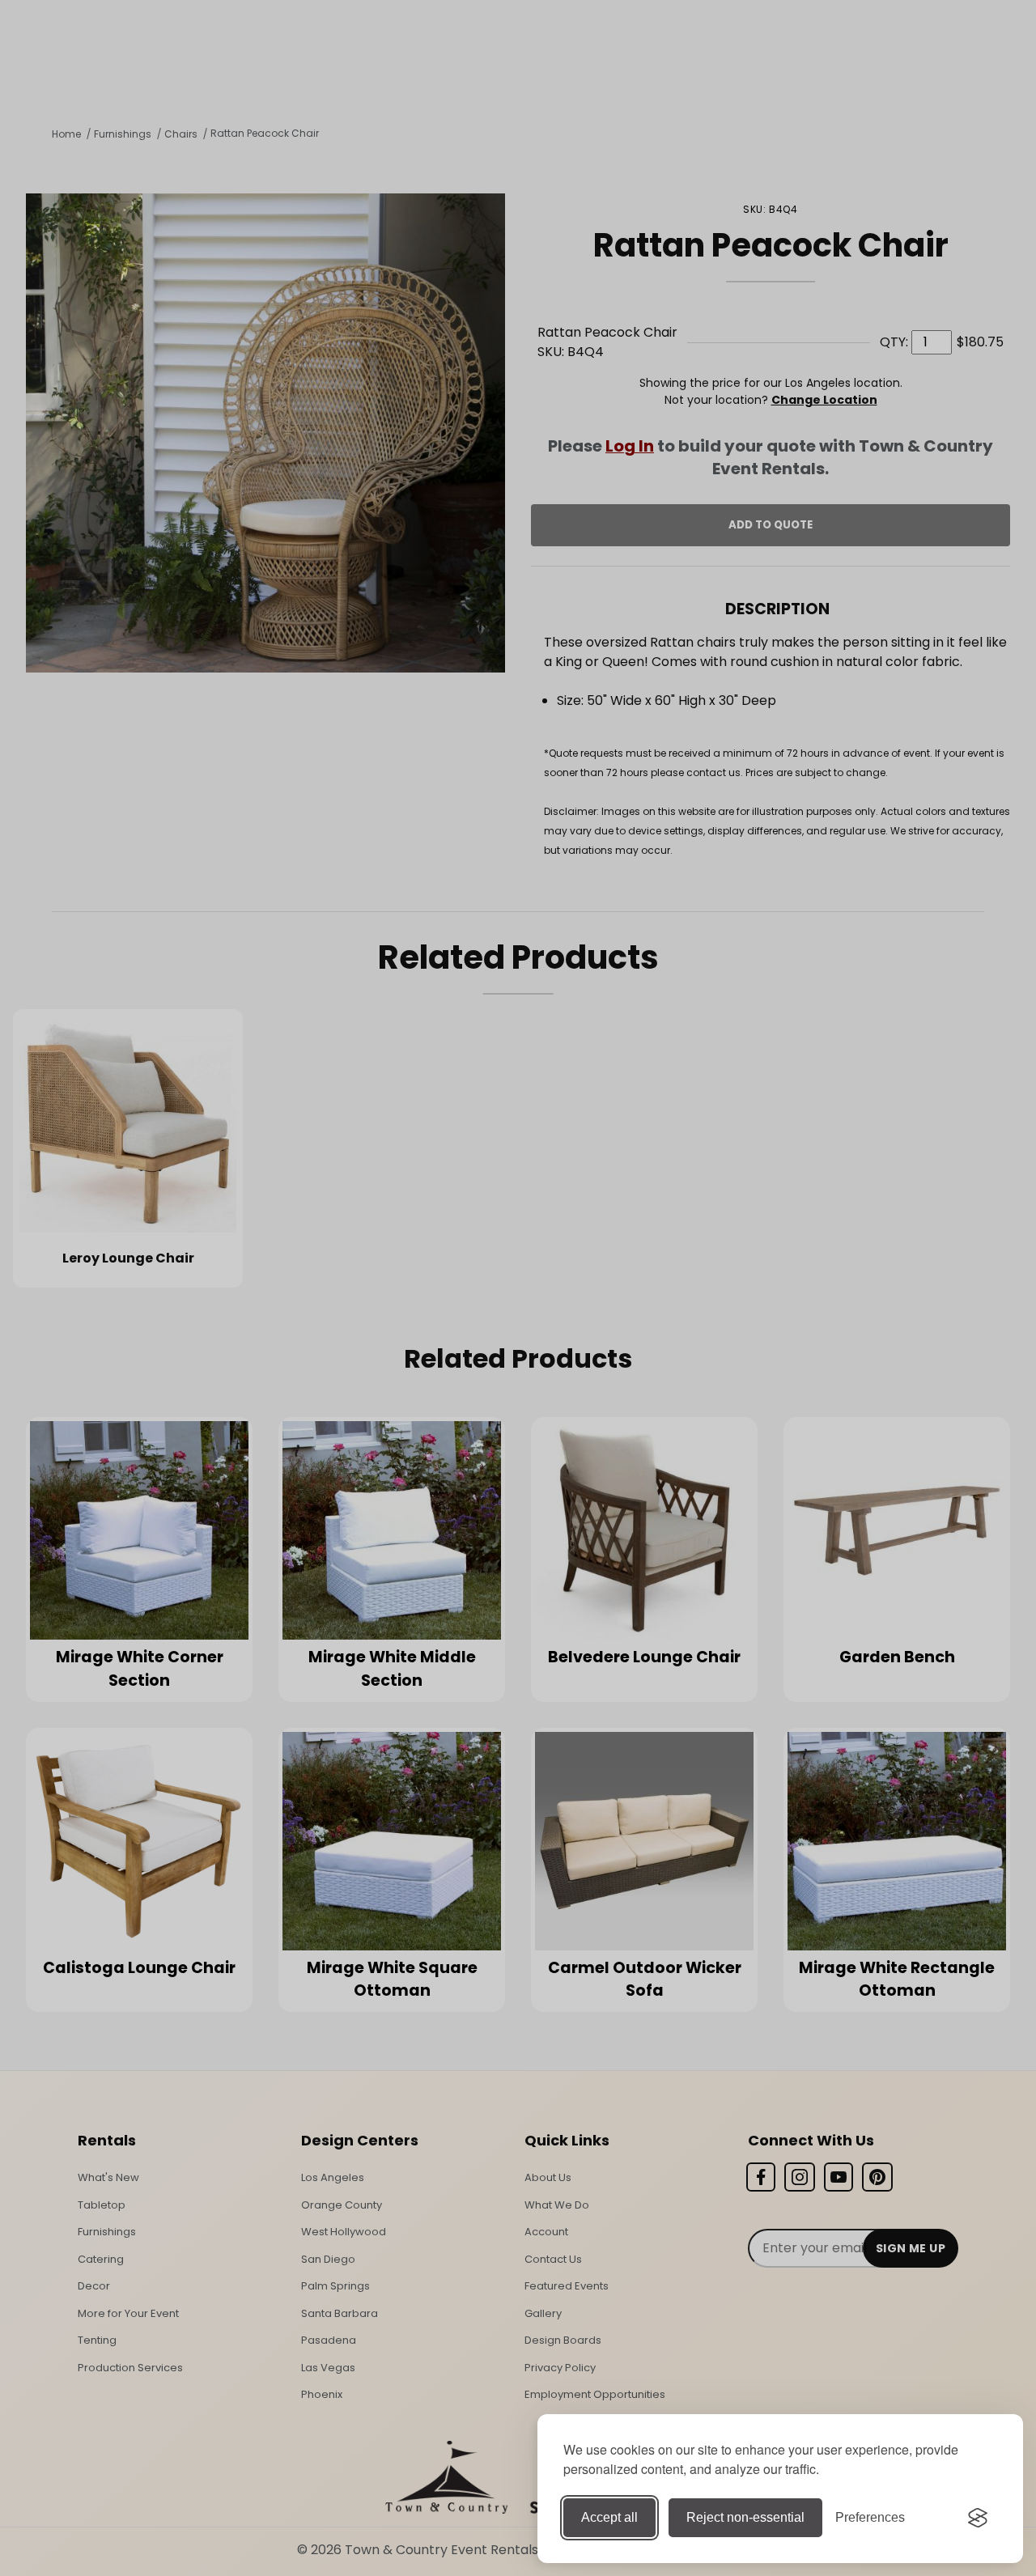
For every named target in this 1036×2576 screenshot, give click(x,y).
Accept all (609, 2517)
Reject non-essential (745, 2517)
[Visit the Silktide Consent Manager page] (978, 2518)
